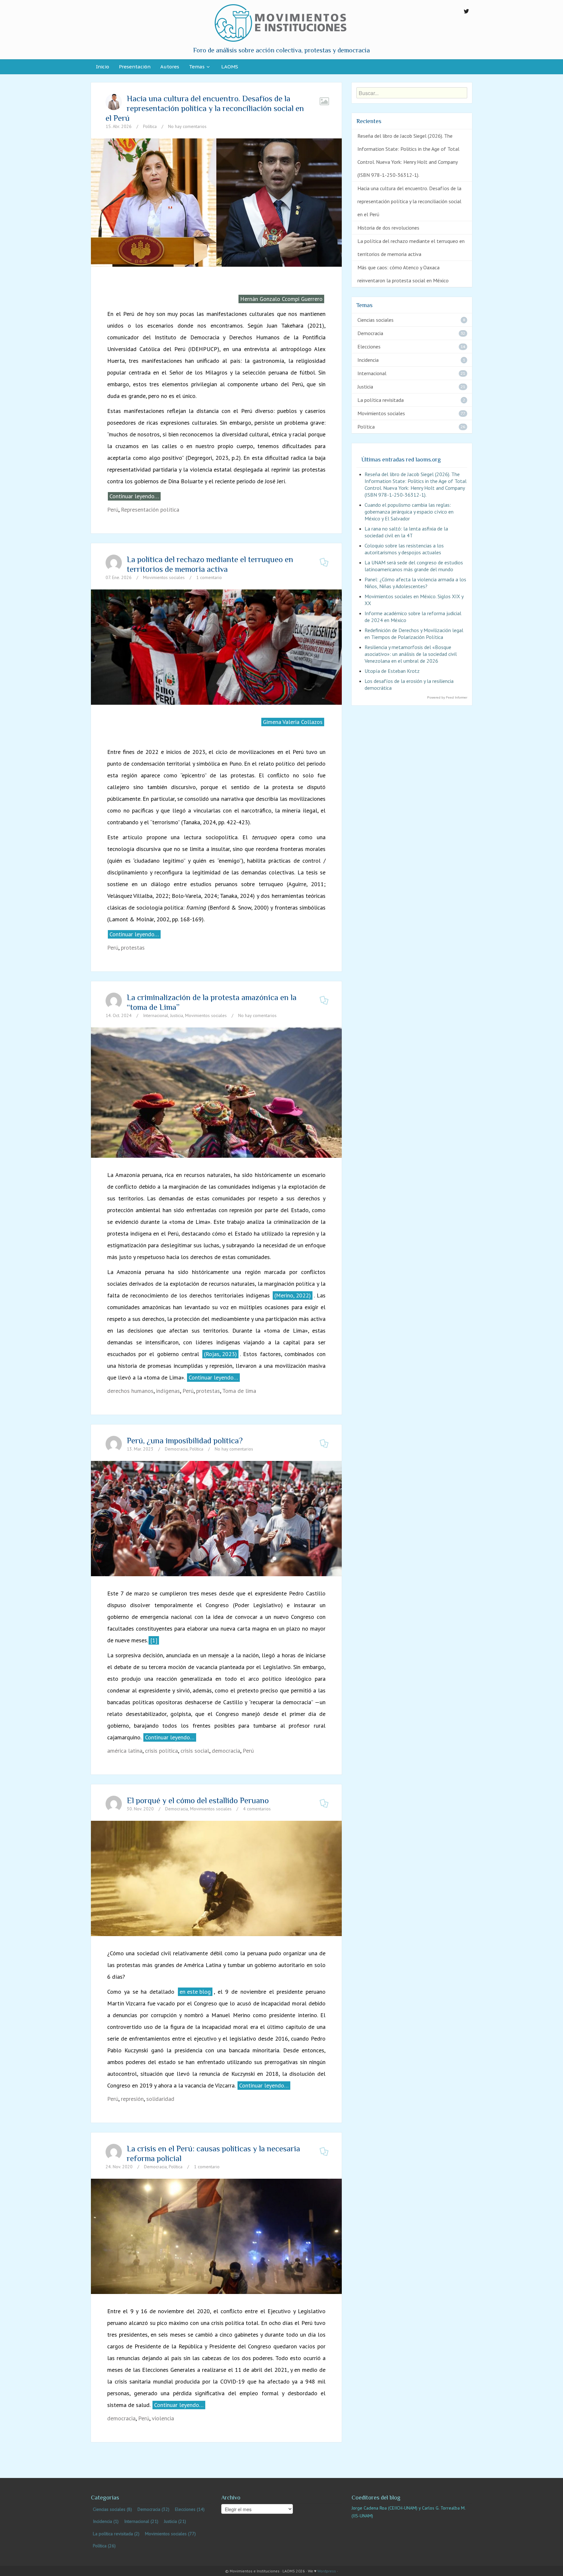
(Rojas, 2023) (220, 1354)
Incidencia (368, 360)
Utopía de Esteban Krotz (392, 671)
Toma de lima (239, 1391)
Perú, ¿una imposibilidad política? (185, 1441)
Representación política (150, 510)
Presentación (135, 67)
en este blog (195, 1992)
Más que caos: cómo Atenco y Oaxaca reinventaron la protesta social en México (403, 274)
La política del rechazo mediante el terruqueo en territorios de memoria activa (210, 564)
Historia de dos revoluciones (388, 228)
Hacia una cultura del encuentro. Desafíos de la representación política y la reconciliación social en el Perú (205, 108)
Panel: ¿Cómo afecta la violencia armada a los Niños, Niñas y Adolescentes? (415, 583)
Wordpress (327, 2571)
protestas (133, 948)
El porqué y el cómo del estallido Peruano (198, 1800)
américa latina (125, 1751)
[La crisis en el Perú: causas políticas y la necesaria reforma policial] (216, 2236)
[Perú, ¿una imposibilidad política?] (216, 1518)
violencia (163, 2418)
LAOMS (230, 67)
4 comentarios (257, 1809)
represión (132, 2099)
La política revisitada (381, 400)
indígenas (168, 1391)
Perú (113, 510)
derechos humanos (130, 1391)
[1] (154, 1640)
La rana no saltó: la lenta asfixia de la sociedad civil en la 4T (406, 532)
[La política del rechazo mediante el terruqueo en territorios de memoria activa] (216, 646)
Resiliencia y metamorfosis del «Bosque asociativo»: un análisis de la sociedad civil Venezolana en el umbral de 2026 (411, 654)
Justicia (177, 1015)
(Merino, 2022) (293, 1295)
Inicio (102, 67)
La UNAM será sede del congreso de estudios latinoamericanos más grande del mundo (414, 566)
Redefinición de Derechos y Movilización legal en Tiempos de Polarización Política (414, 634)
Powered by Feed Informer (447, 697)
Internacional (156, 1015)
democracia (226, 1751)
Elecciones (369, 347)
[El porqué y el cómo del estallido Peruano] (216, 1878)
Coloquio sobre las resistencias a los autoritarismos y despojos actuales (404, 549)
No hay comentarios (187, 126)
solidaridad (160, 2099)
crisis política (161, 1751)
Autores (170, 67)
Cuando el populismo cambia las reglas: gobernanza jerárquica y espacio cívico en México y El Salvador (409, 512)
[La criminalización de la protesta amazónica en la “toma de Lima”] (216, 1125)
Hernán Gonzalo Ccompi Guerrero (281, 299)
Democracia (176, 1449)
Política (150, 126)
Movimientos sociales (164, 577)
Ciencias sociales (375, 320)
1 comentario (209, 577)
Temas (197, 67)
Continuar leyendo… (134, 496)
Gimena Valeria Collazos (293, 722)
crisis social (195, 1751)
